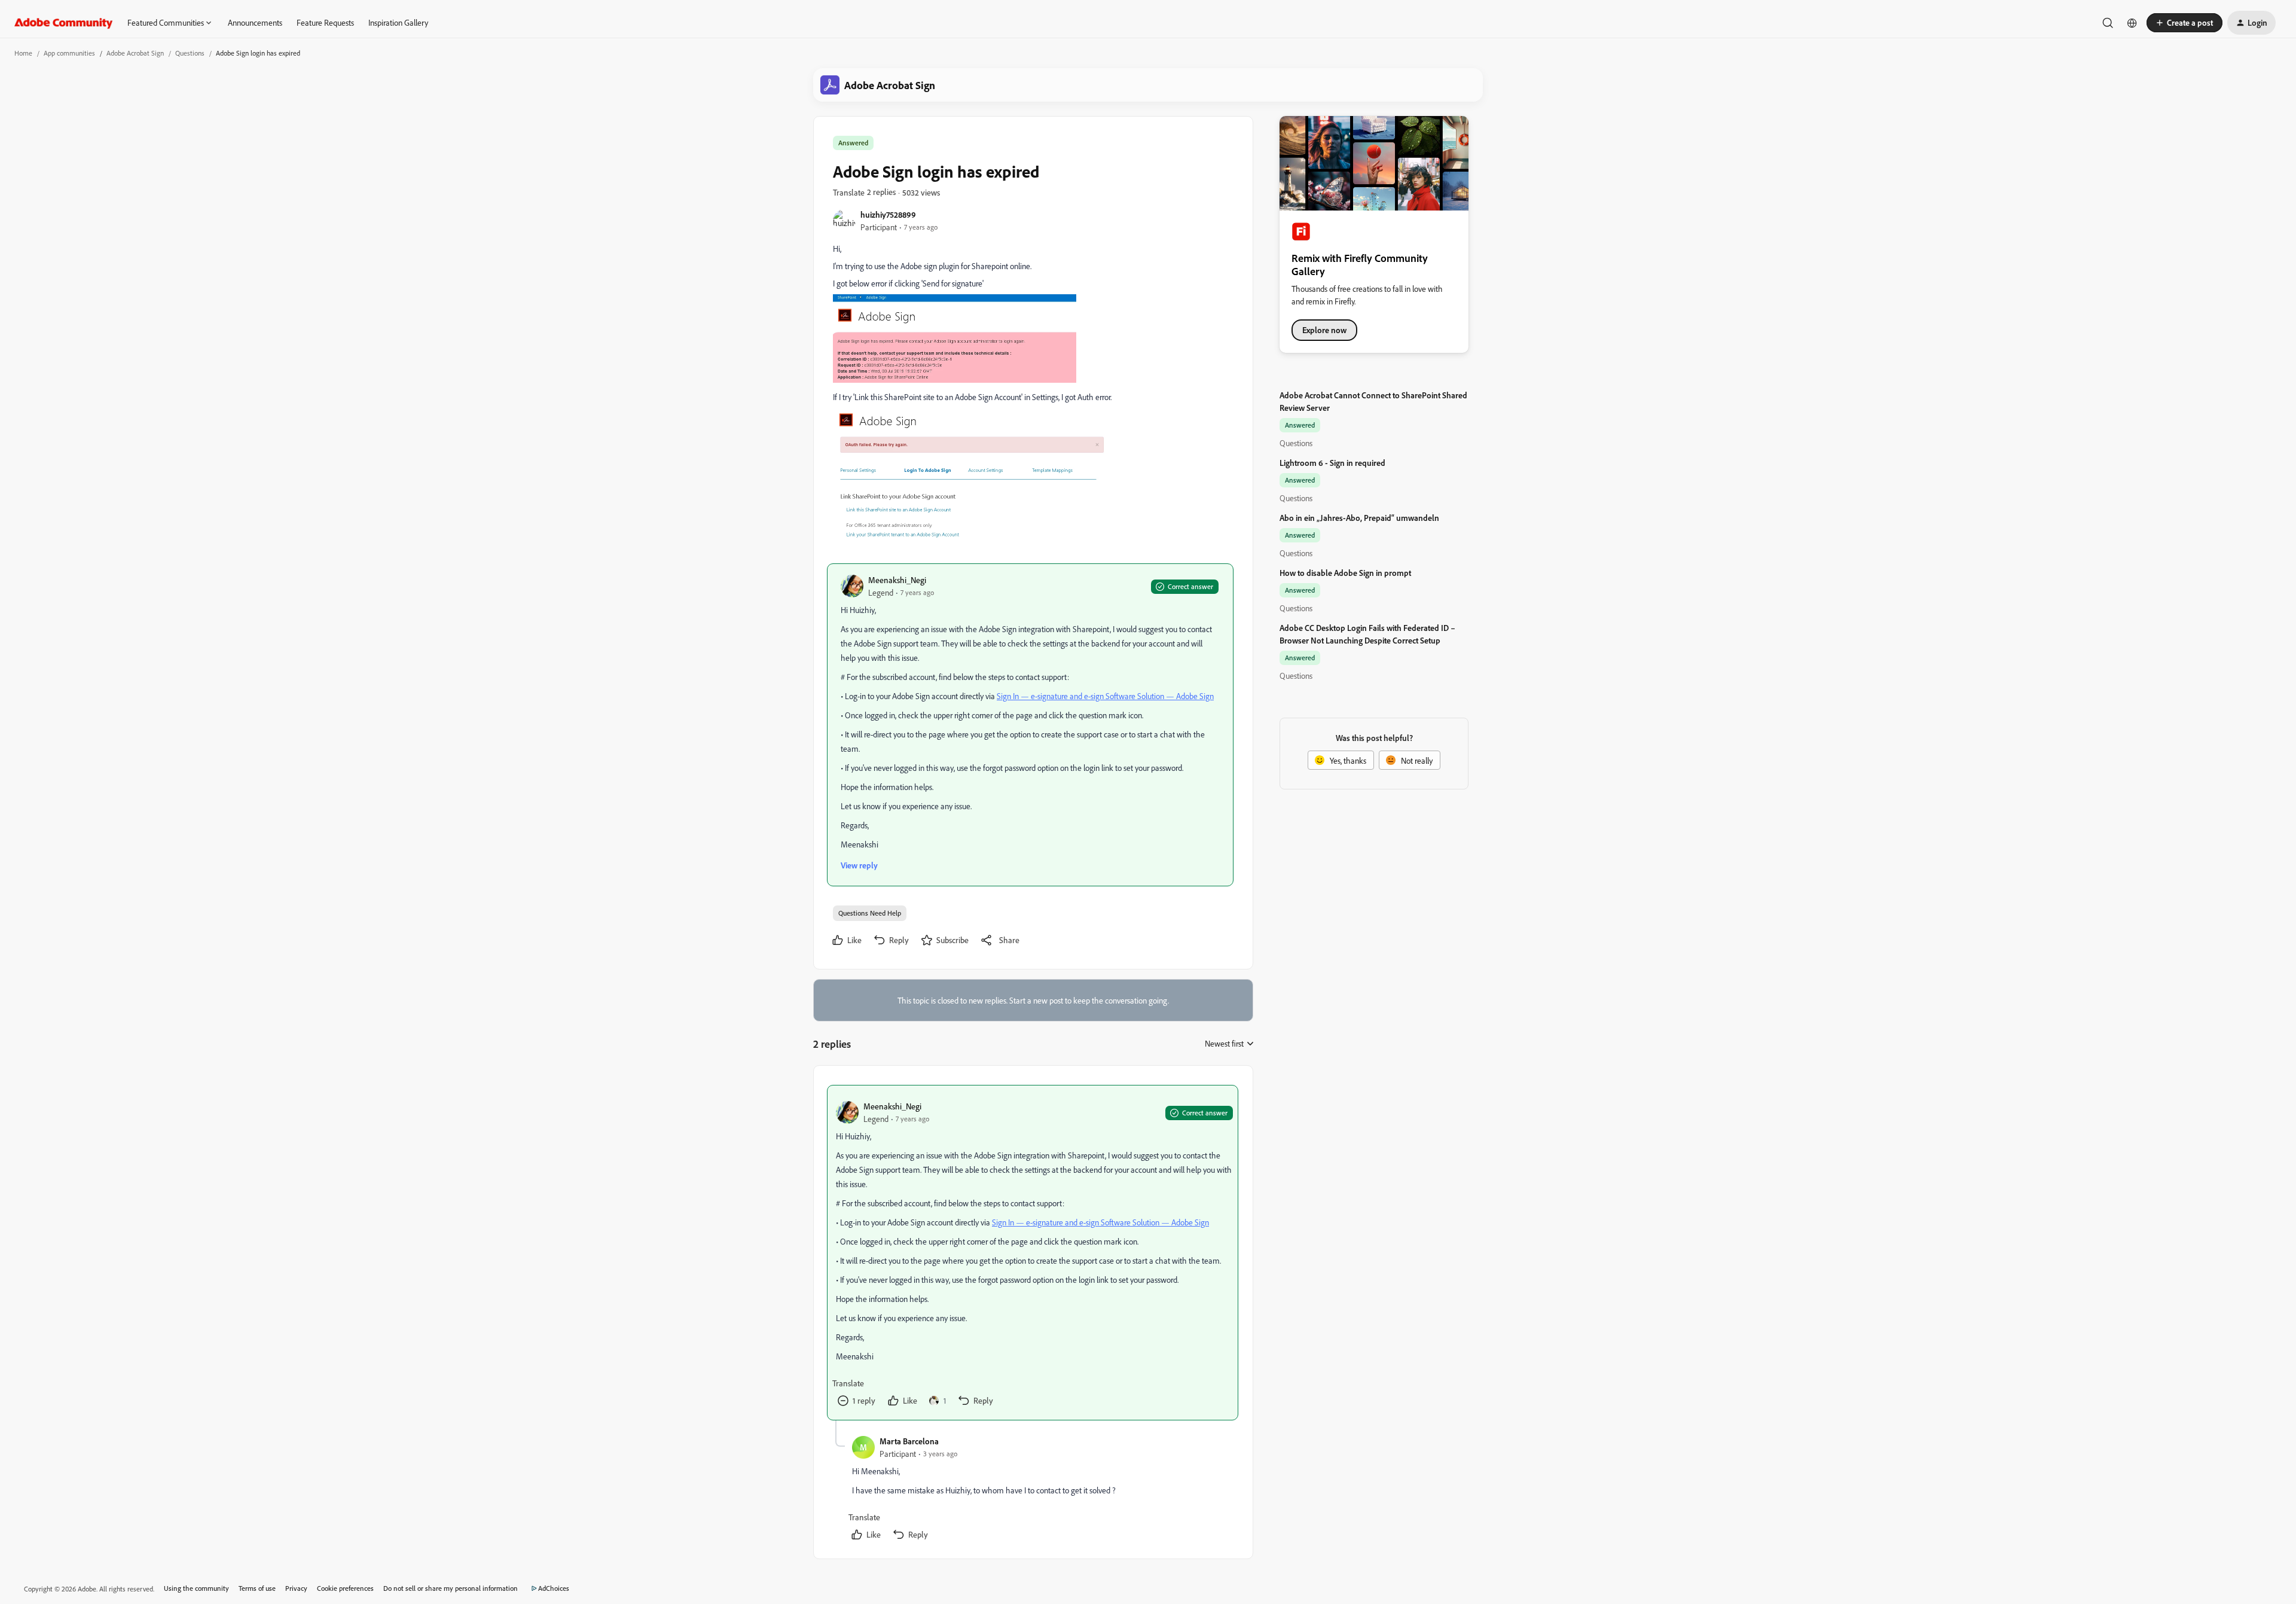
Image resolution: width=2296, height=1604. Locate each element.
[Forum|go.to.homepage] (64, 23)
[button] (2184, 23)
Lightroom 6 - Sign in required (1332, 463)
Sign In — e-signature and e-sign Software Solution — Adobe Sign (1105, 696)
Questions (190, 53)
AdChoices (554, 1588)
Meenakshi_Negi (897, 580)
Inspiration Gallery (398, 22)
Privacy (296, 1588)
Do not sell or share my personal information (451, 1588)
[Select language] (2132, 23)
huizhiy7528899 (888, 214)
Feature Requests (325, 22)
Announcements (255, 22)
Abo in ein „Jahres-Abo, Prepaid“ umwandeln (1359, 518)
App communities (69, 53)
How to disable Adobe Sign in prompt (1345, 573)
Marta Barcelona (909, 1441)
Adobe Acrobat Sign (135, 53)
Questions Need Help (870, 913)
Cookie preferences (345, 1588)
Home (23, 53)
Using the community (196, 1588)
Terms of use (257, 1588)
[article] (1033, 1253)
